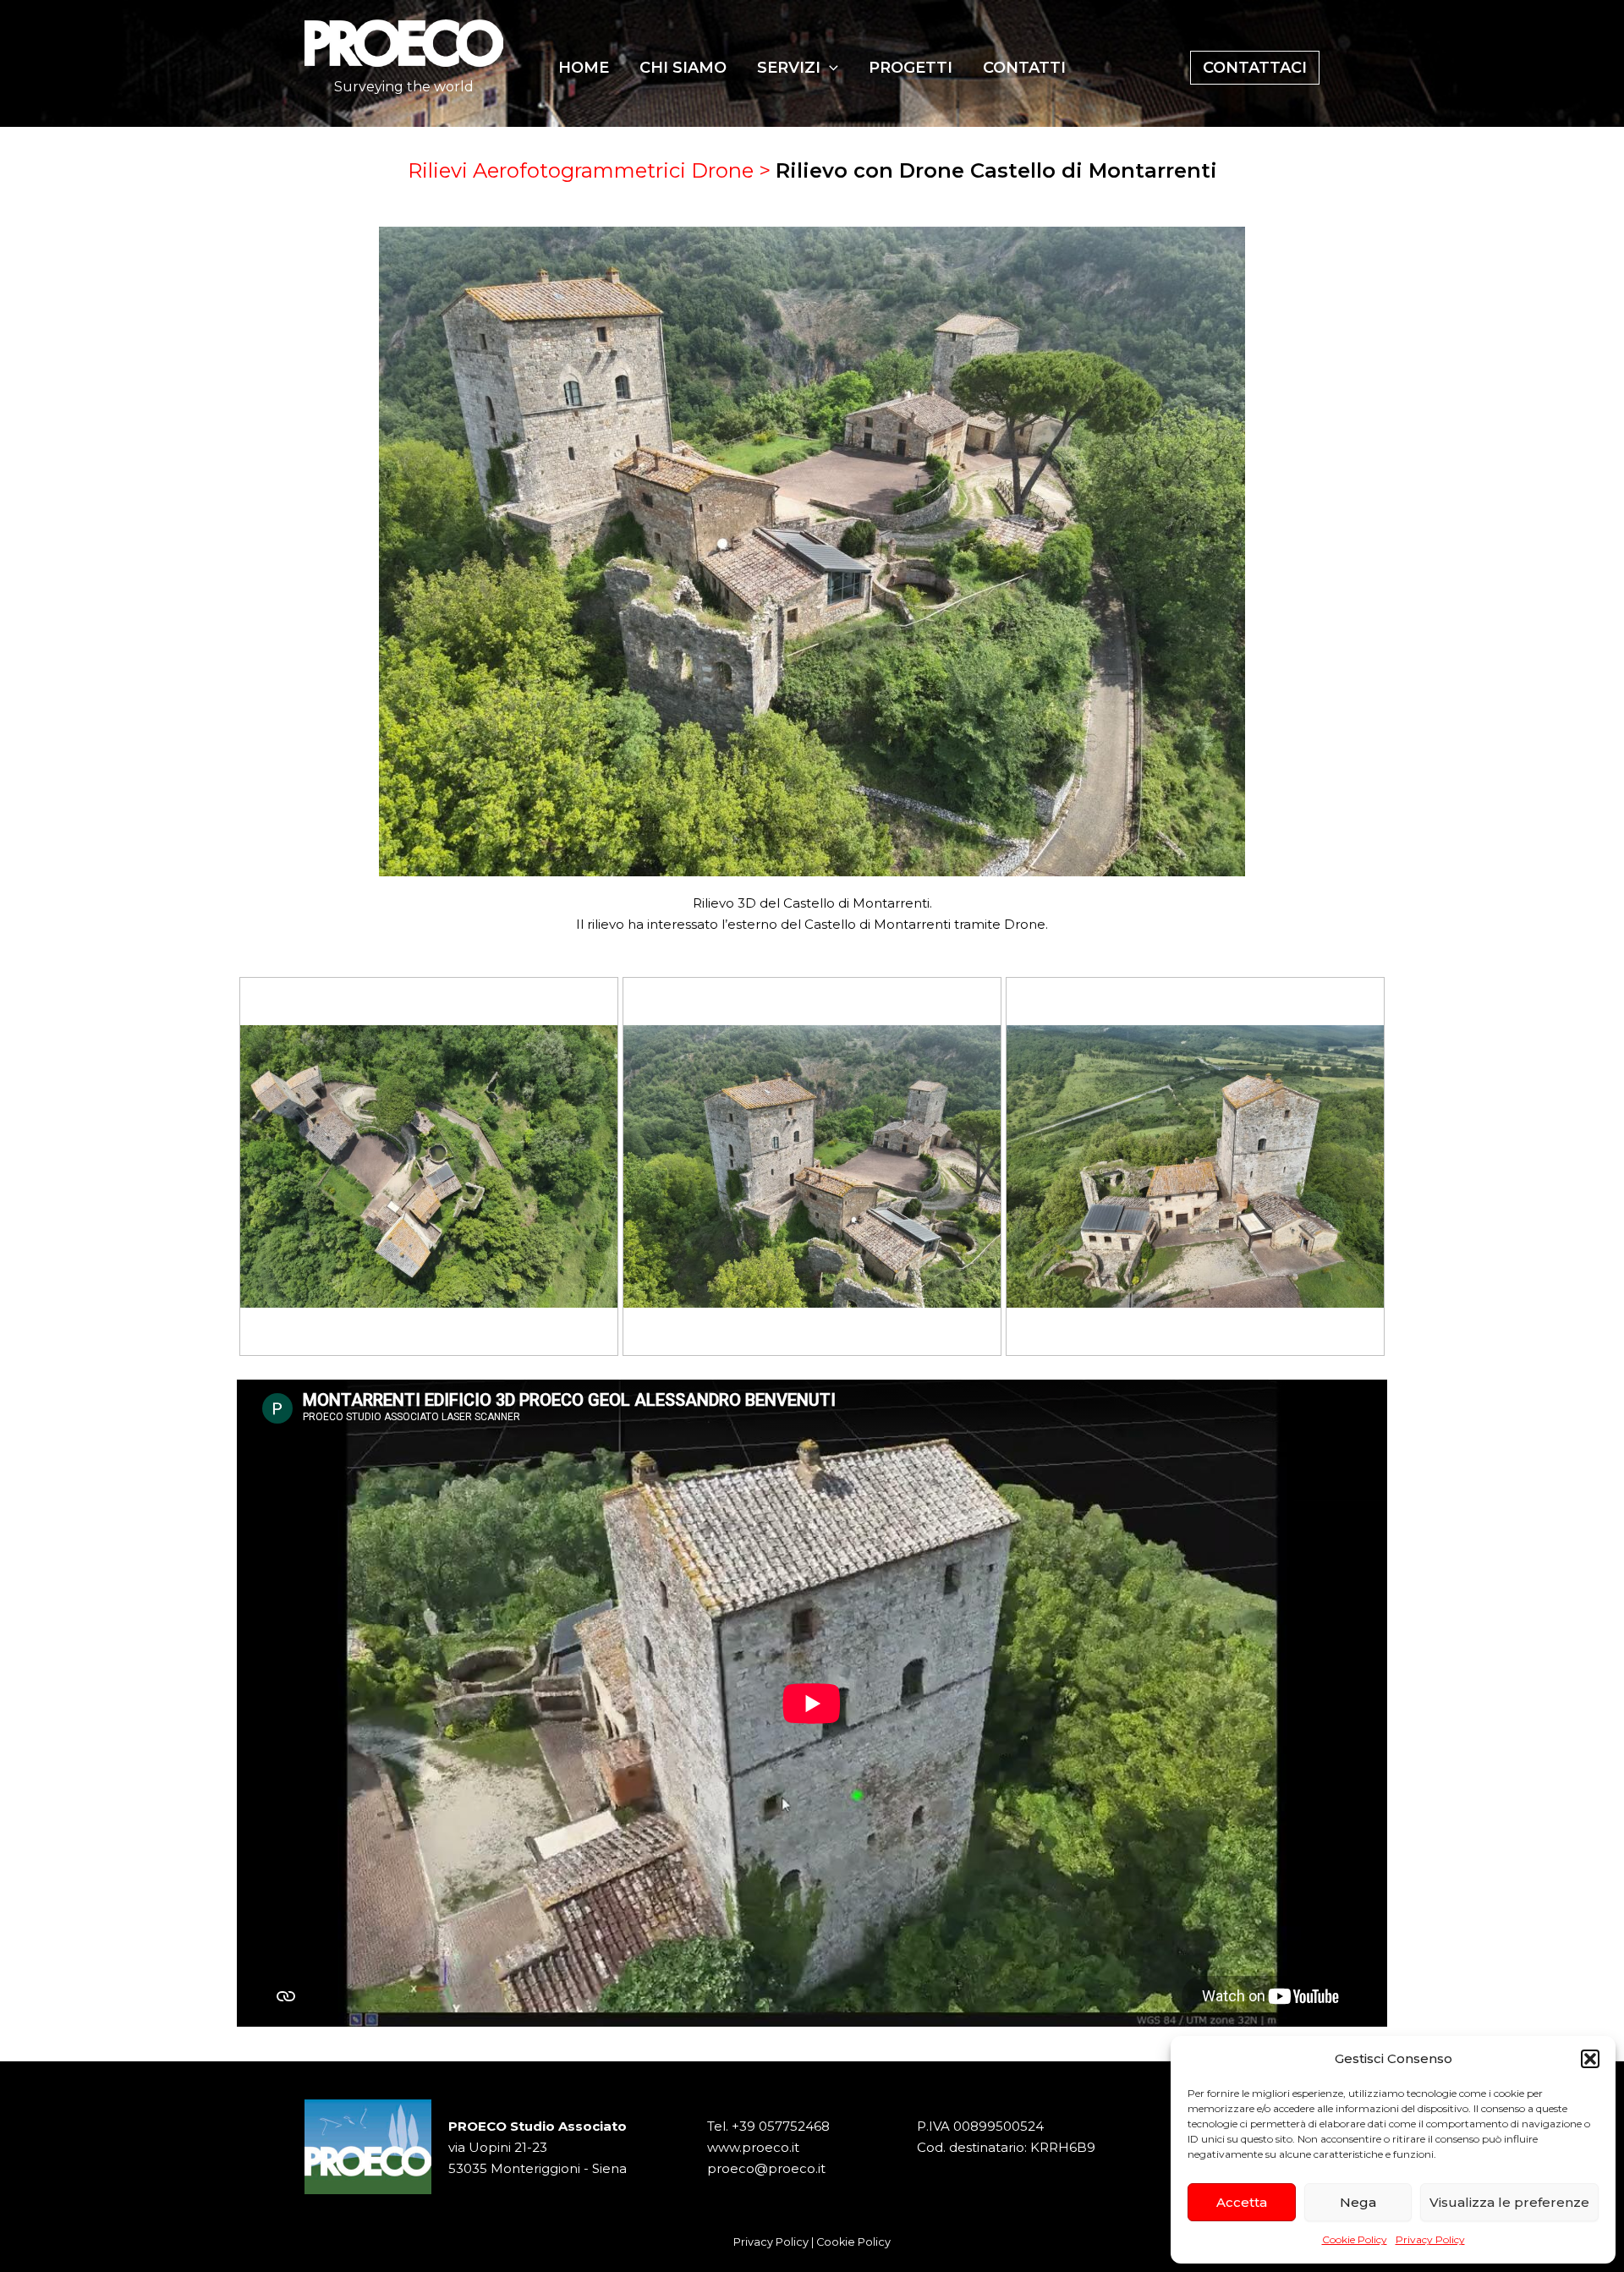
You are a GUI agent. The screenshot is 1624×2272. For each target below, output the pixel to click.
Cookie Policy (1355, 2239)
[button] (1590, 2059)
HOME (584, 68)
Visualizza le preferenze (1509, 2202)
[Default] (429, 1166)
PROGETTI (911, 68)
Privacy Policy (1430, 2239)
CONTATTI (1024, 68)
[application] (829, 68)
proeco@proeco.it (766, 2168)
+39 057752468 (781, 2126)
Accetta (1242, 2202)
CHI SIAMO (683, 68)
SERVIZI (789, 68)
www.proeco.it (753, 2147)
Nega (1358, 2202)
